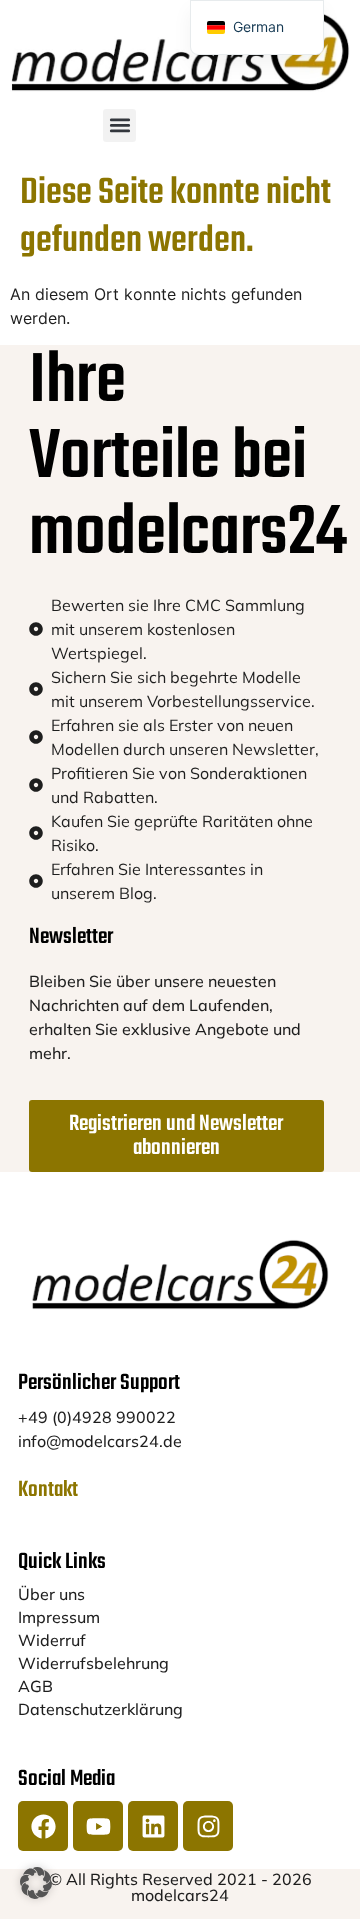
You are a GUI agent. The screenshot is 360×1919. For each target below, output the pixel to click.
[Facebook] (43, 1826)
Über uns (51, 1594)
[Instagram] (208, 1826)
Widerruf (52, 1640)
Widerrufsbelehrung (93, 1663)
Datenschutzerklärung (100, 1709)
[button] (119, 125)
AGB (35, 1686)
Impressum (59, 1617)
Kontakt (48, 1490)
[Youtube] (98, 1826)
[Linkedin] (153, 1826)
